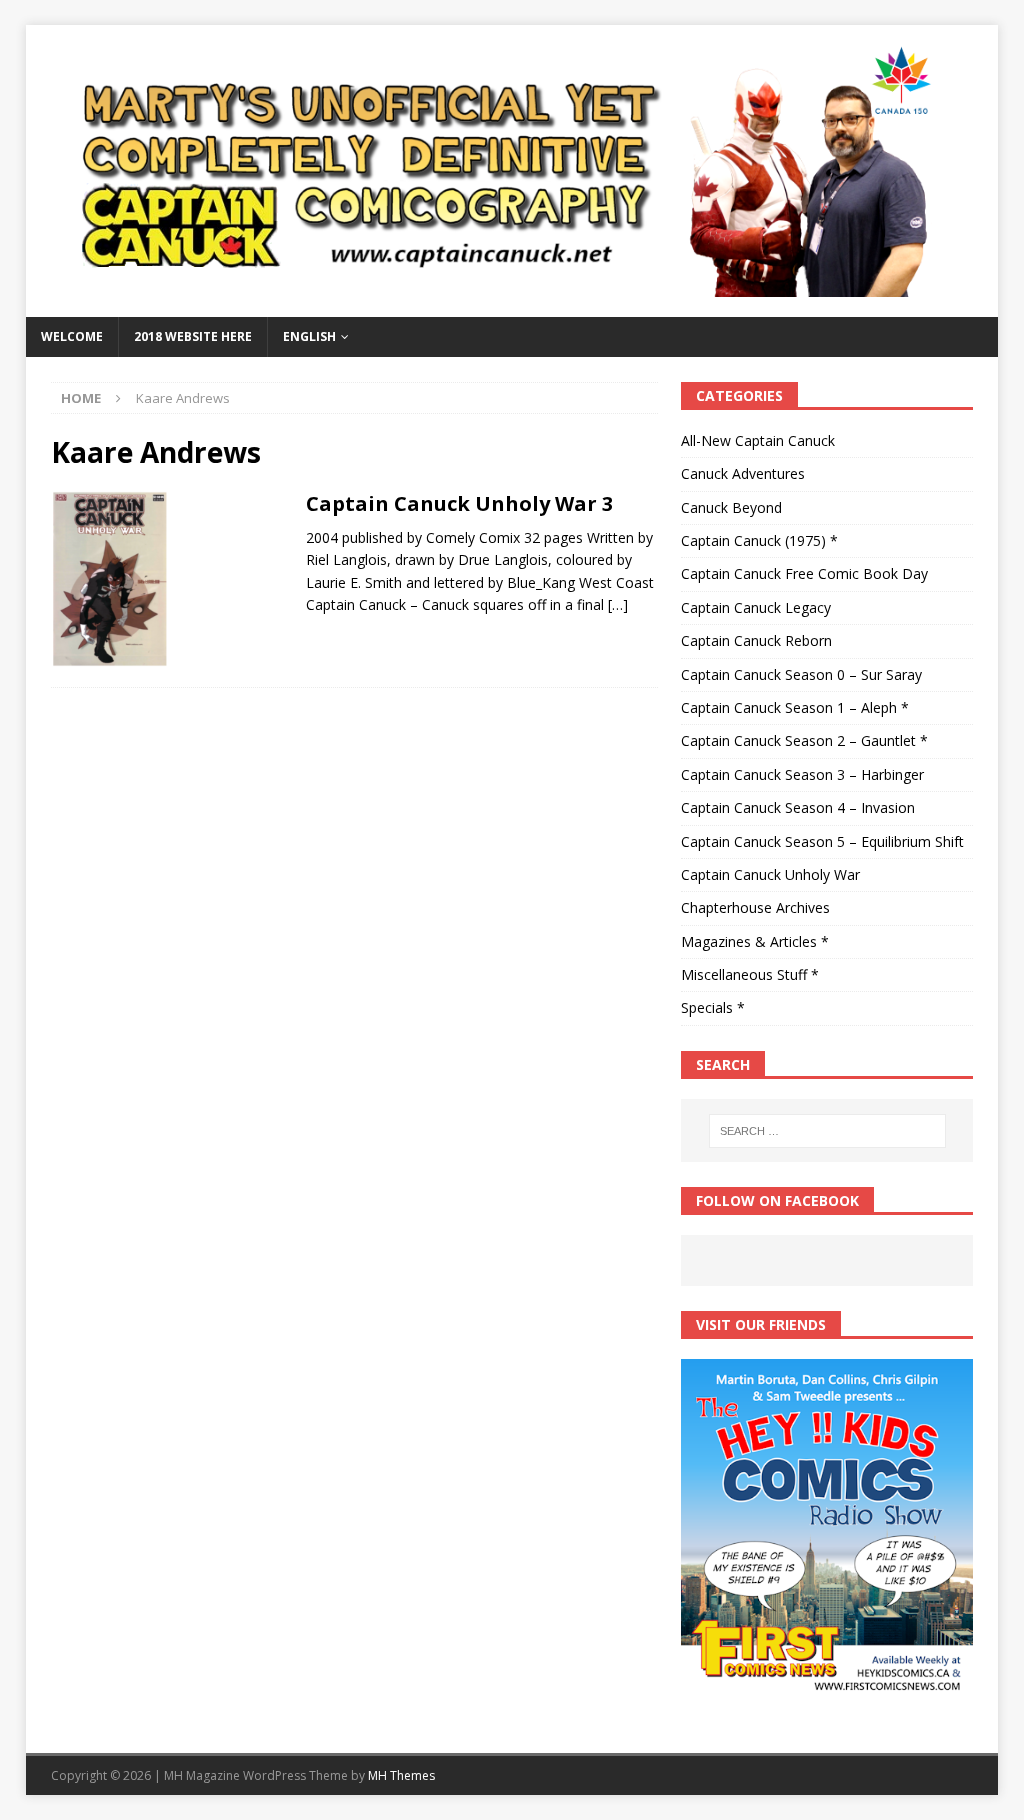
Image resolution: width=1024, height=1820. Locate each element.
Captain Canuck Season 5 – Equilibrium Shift (822, 841)
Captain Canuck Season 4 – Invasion (798, 807)
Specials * (713, 1007)
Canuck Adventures (743, 473)
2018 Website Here (193, 336)
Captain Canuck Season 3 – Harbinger (802, 774)
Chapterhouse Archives (755, 907)
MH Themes (401, 1775)
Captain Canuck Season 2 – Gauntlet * (804, 740)
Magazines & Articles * (755, 941)
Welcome (72, 336)
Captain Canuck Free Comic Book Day (804, 573)
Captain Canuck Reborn (756, 640)
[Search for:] (827, 1131)
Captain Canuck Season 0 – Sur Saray (801, 674)
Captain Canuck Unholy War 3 (459, 503)
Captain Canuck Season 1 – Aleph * (795, 707)
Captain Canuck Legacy (756, 607)
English (309, 336)
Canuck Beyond (731, 507)
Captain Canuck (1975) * (759, 540)
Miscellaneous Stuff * (750, 974)
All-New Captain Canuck (758, 440)
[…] (618, 604)
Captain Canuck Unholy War (770, 874)
